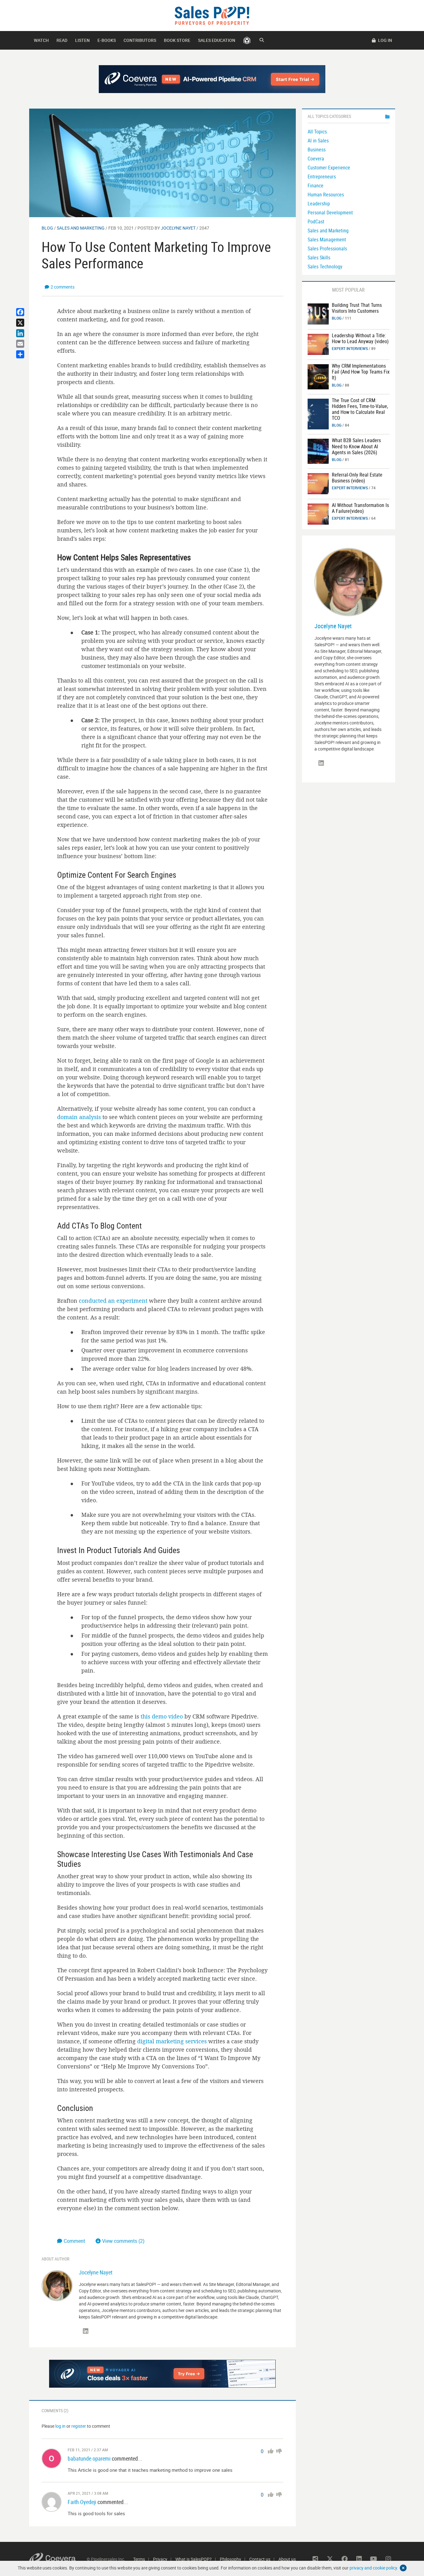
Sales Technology (325, 267)
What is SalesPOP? (194, 2559)
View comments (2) (123, 2241)
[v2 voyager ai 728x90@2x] (162, 2374)
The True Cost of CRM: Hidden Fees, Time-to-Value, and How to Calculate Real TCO (360, 409)
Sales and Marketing (81, 228)
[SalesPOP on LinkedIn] (86, 2331)
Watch (41, 40)
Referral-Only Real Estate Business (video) (357, 478)
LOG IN (385, 40)
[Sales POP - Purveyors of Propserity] (212, 15)
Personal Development (330, 213)
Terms (139, 2559)
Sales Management (327, 240)
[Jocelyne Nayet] (57, 2285)
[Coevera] (58, 2559)
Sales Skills (319, 258)
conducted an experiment (113, 1301)
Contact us (260, 2559)
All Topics (317, 132)
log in (60, 2426)
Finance (316, 186)
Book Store (177, 40)
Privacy (160, 2559)
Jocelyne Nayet (178, 228)
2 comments (63, 287)
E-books (107, 40)
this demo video (162, 1716)
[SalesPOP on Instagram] (388, 2559)
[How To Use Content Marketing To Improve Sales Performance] (162, 162)
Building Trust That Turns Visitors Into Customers (357, 308)
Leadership (319, 204)
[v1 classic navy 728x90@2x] (212, 79)
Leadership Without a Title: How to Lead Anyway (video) (360, 338)
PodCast (316, 222)
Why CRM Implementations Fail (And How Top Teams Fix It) (361, 372)
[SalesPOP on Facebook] (345, 2559)
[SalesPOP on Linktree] (315, 2559)
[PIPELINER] (247, 40)
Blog (47, 228)
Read (62, 40)
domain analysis (79, 1117)
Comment (75, 2241)
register (79, 2426)
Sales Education (217, 40)
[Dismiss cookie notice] (403, 2568)
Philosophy (230, 2559)
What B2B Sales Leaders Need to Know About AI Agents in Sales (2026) (356, 446)
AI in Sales (318, 141)
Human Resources (326, 195)
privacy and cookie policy (373, 2568)
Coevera (316, 159)
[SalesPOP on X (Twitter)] (330, 2559)
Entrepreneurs (322, 177)
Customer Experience (329, 168)
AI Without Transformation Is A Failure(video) (360, 508)
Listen (82, 40)
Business (317, 150)
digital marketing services (172, 2041)
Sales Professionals (327, 249)
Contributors (140, 40)
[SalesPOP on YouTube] (374, 2559)
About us (287, 2559)
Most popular (348, 290)
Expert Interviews (350, 348)
